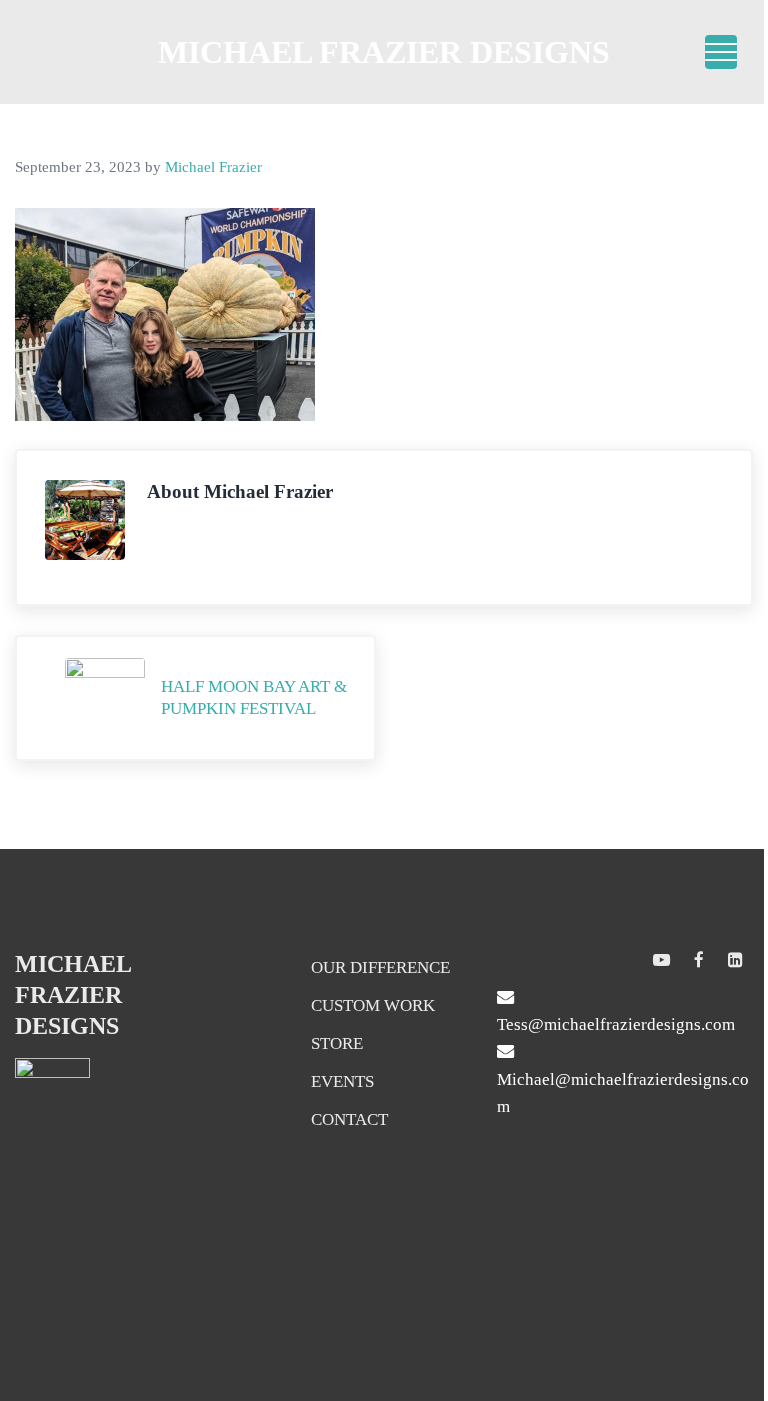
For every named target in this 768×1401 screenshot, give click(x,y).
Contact (349, 1119)
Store (337, 1043)
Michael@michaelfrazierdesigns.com (623, 1093)
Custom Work (373, 1005)
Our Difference (380, 967)
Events (342, 1081)
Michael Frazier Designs (384, 52)
